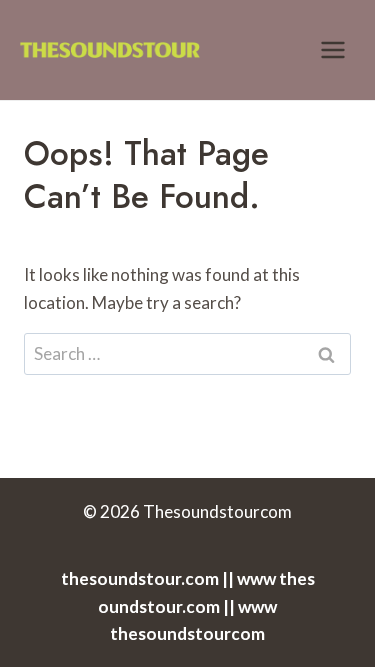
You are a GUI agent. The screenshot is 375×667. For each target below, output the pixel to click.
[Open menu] (332, 49)
